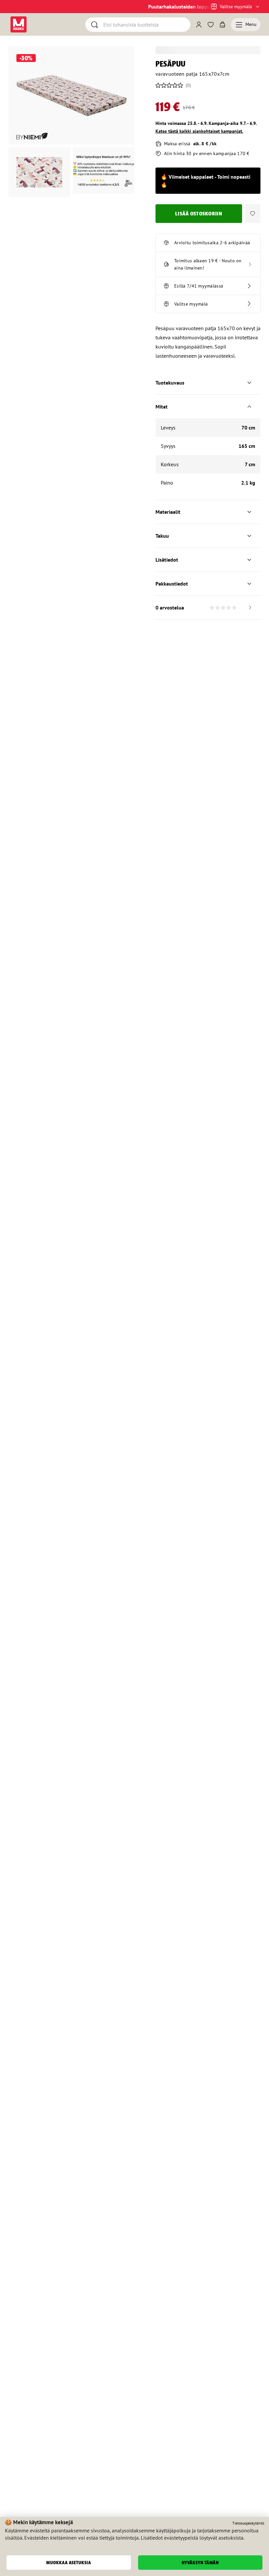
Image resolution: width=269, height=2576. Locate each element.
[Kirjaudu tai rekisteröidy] (199, 25)
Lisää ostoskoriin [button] (199, 214)
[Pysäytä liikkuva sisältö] (20, 7)
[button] (253, 214)
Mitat (162, 407)
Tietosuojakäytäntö (248, 2523)
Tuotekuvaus (170, 383)
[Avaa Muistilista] (211, 25)
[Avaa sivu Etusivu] (19, 24)
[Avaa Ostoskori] (222, 25)
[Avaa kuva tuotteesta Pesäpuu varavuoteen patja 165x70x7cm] (72, 95)
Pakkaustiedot (172, 584)
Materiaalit (168, 512)
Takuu (162, 536)
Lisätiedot (167, 560)
